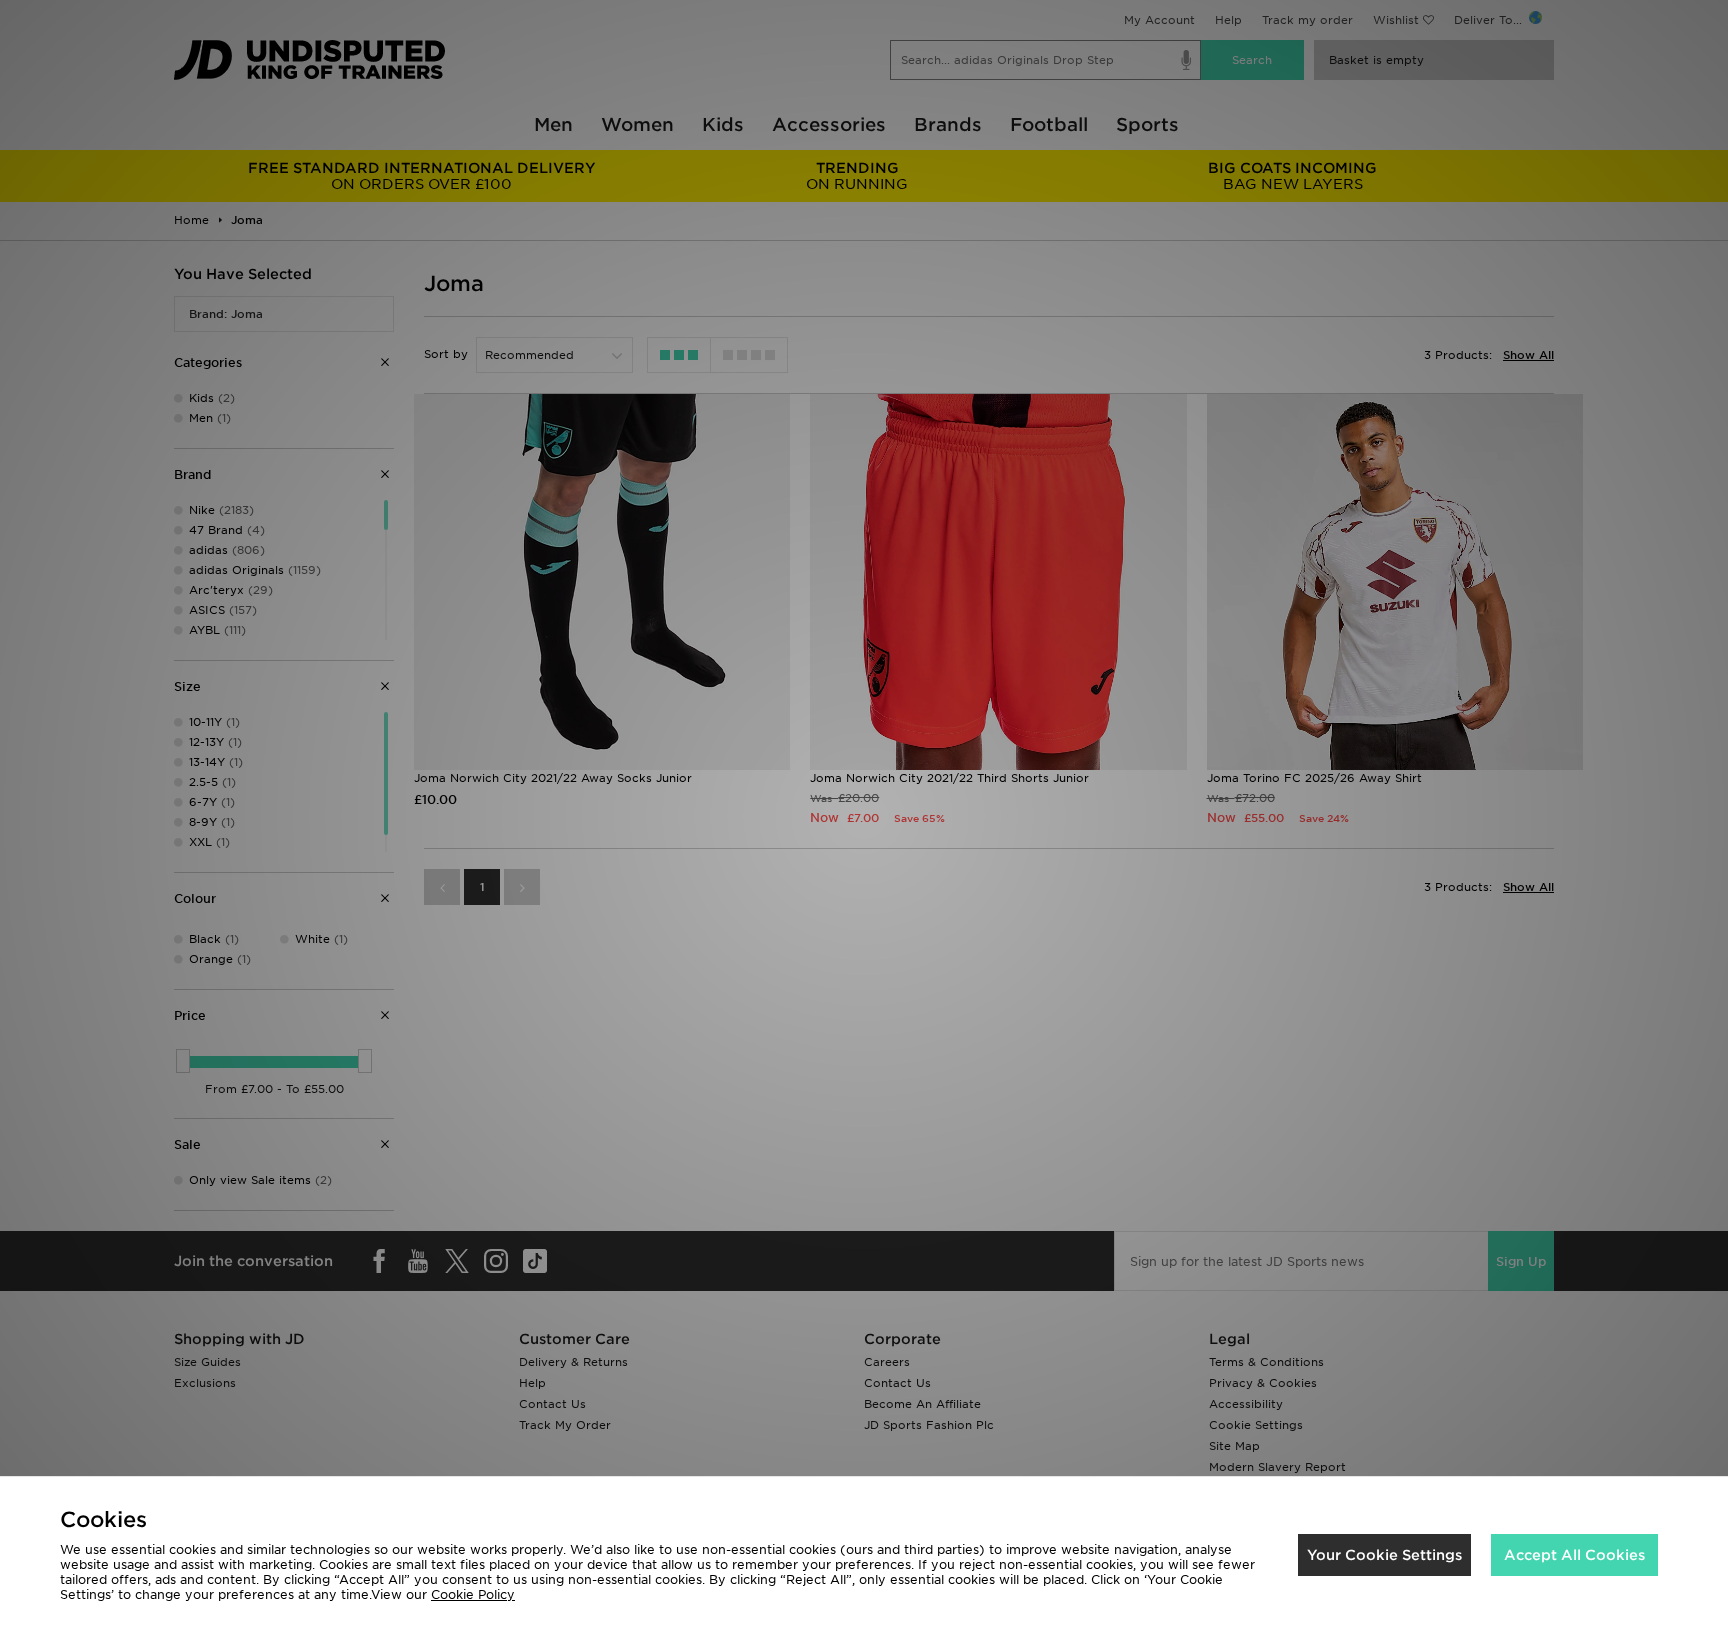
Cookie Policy (473, 1594)
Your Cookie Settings (1384, 1555)
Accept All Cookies (1574, 1555)
